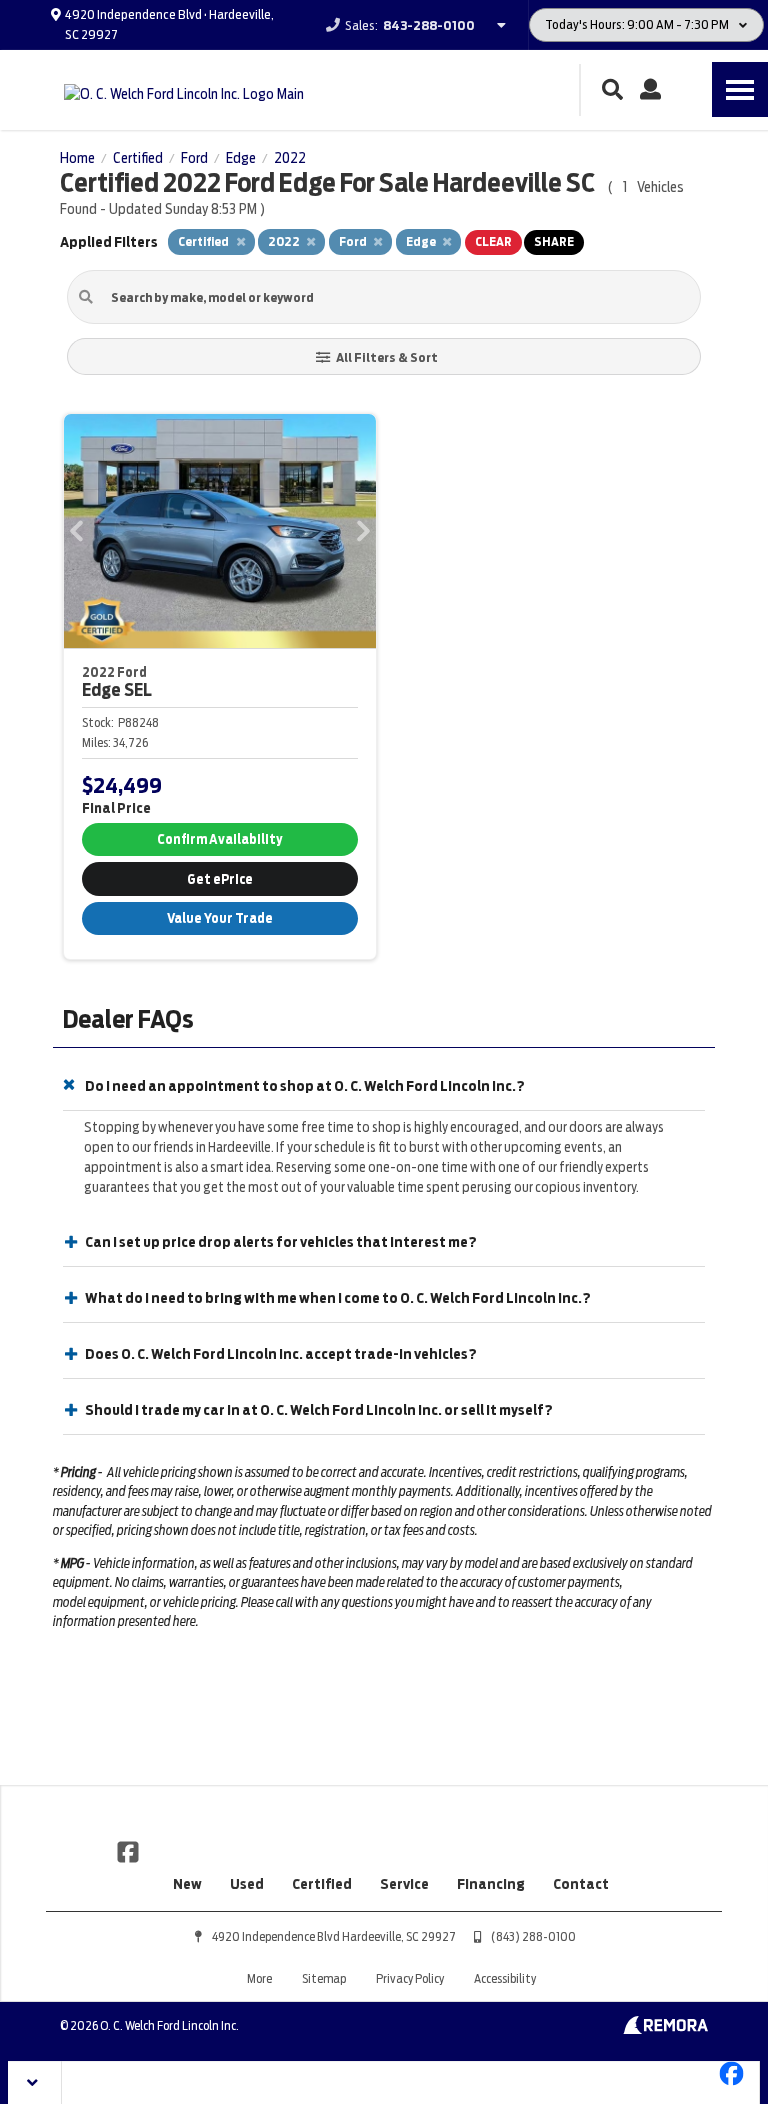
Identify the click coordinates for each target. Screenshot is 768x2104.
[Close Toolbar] (35, 2082)
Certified (322, 1884)
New (187, 1884)
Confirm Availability (219, 839)
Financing (491, 1884)
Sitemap (324, 1978)
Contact (581, 1884)
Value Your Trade (220, 918)
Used (247, 1884)
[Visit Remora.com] (665, 2029)
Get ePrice (220, 879)
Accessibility (505, 1978)
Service (404, 1884)
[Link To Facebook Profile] (128, 1851)
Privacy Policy (410, 1978)
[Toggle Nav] (740, 89)
